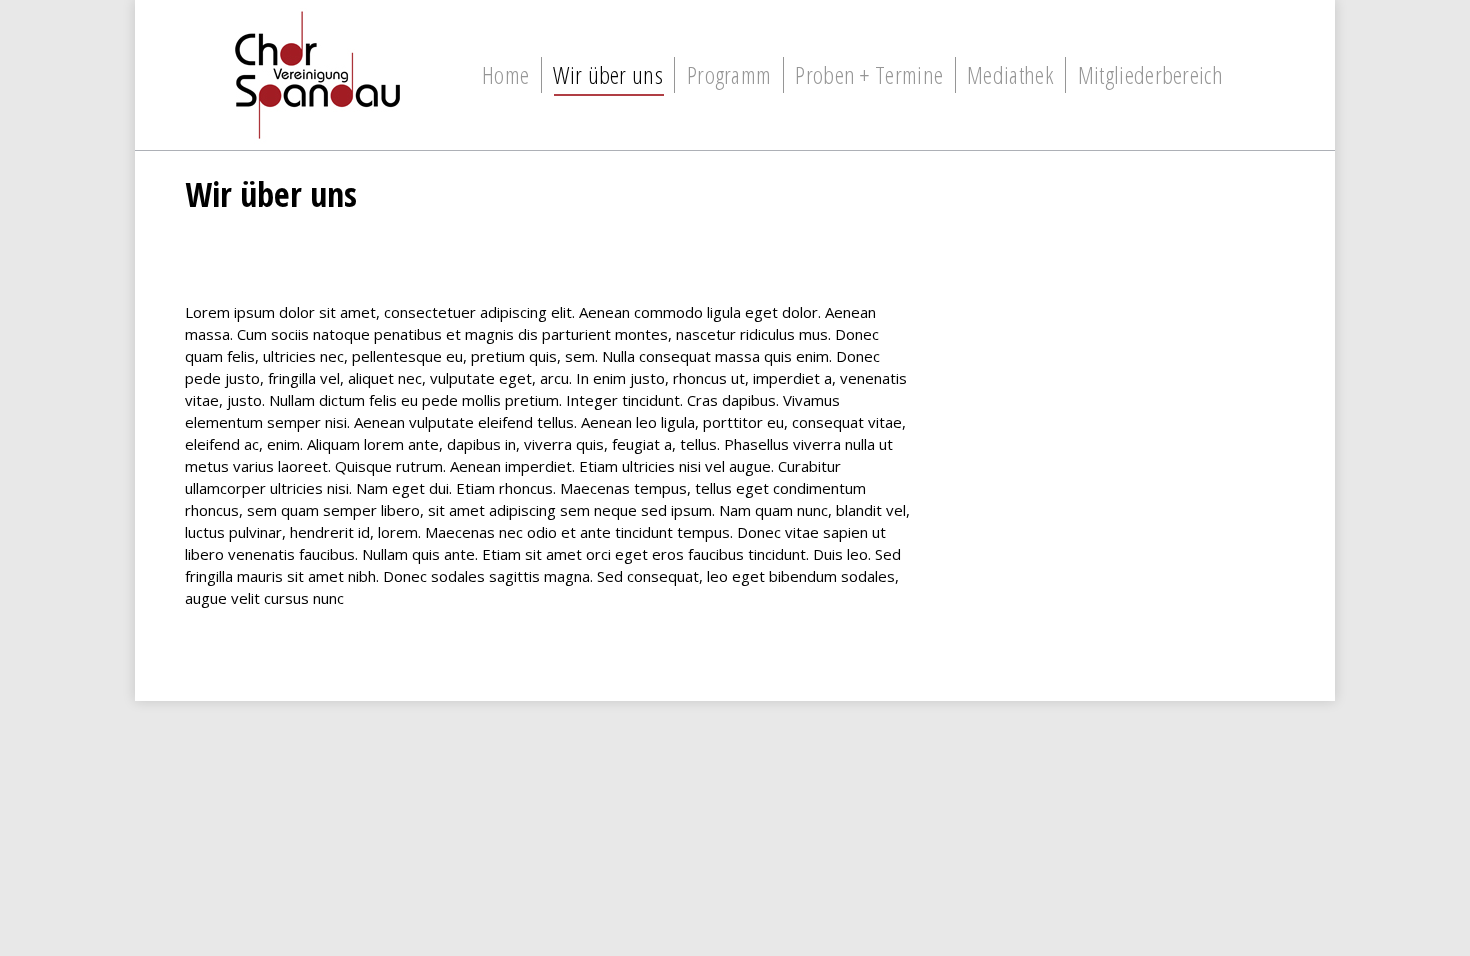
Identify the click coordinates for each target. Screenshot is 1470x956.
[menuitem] (505, 75)
